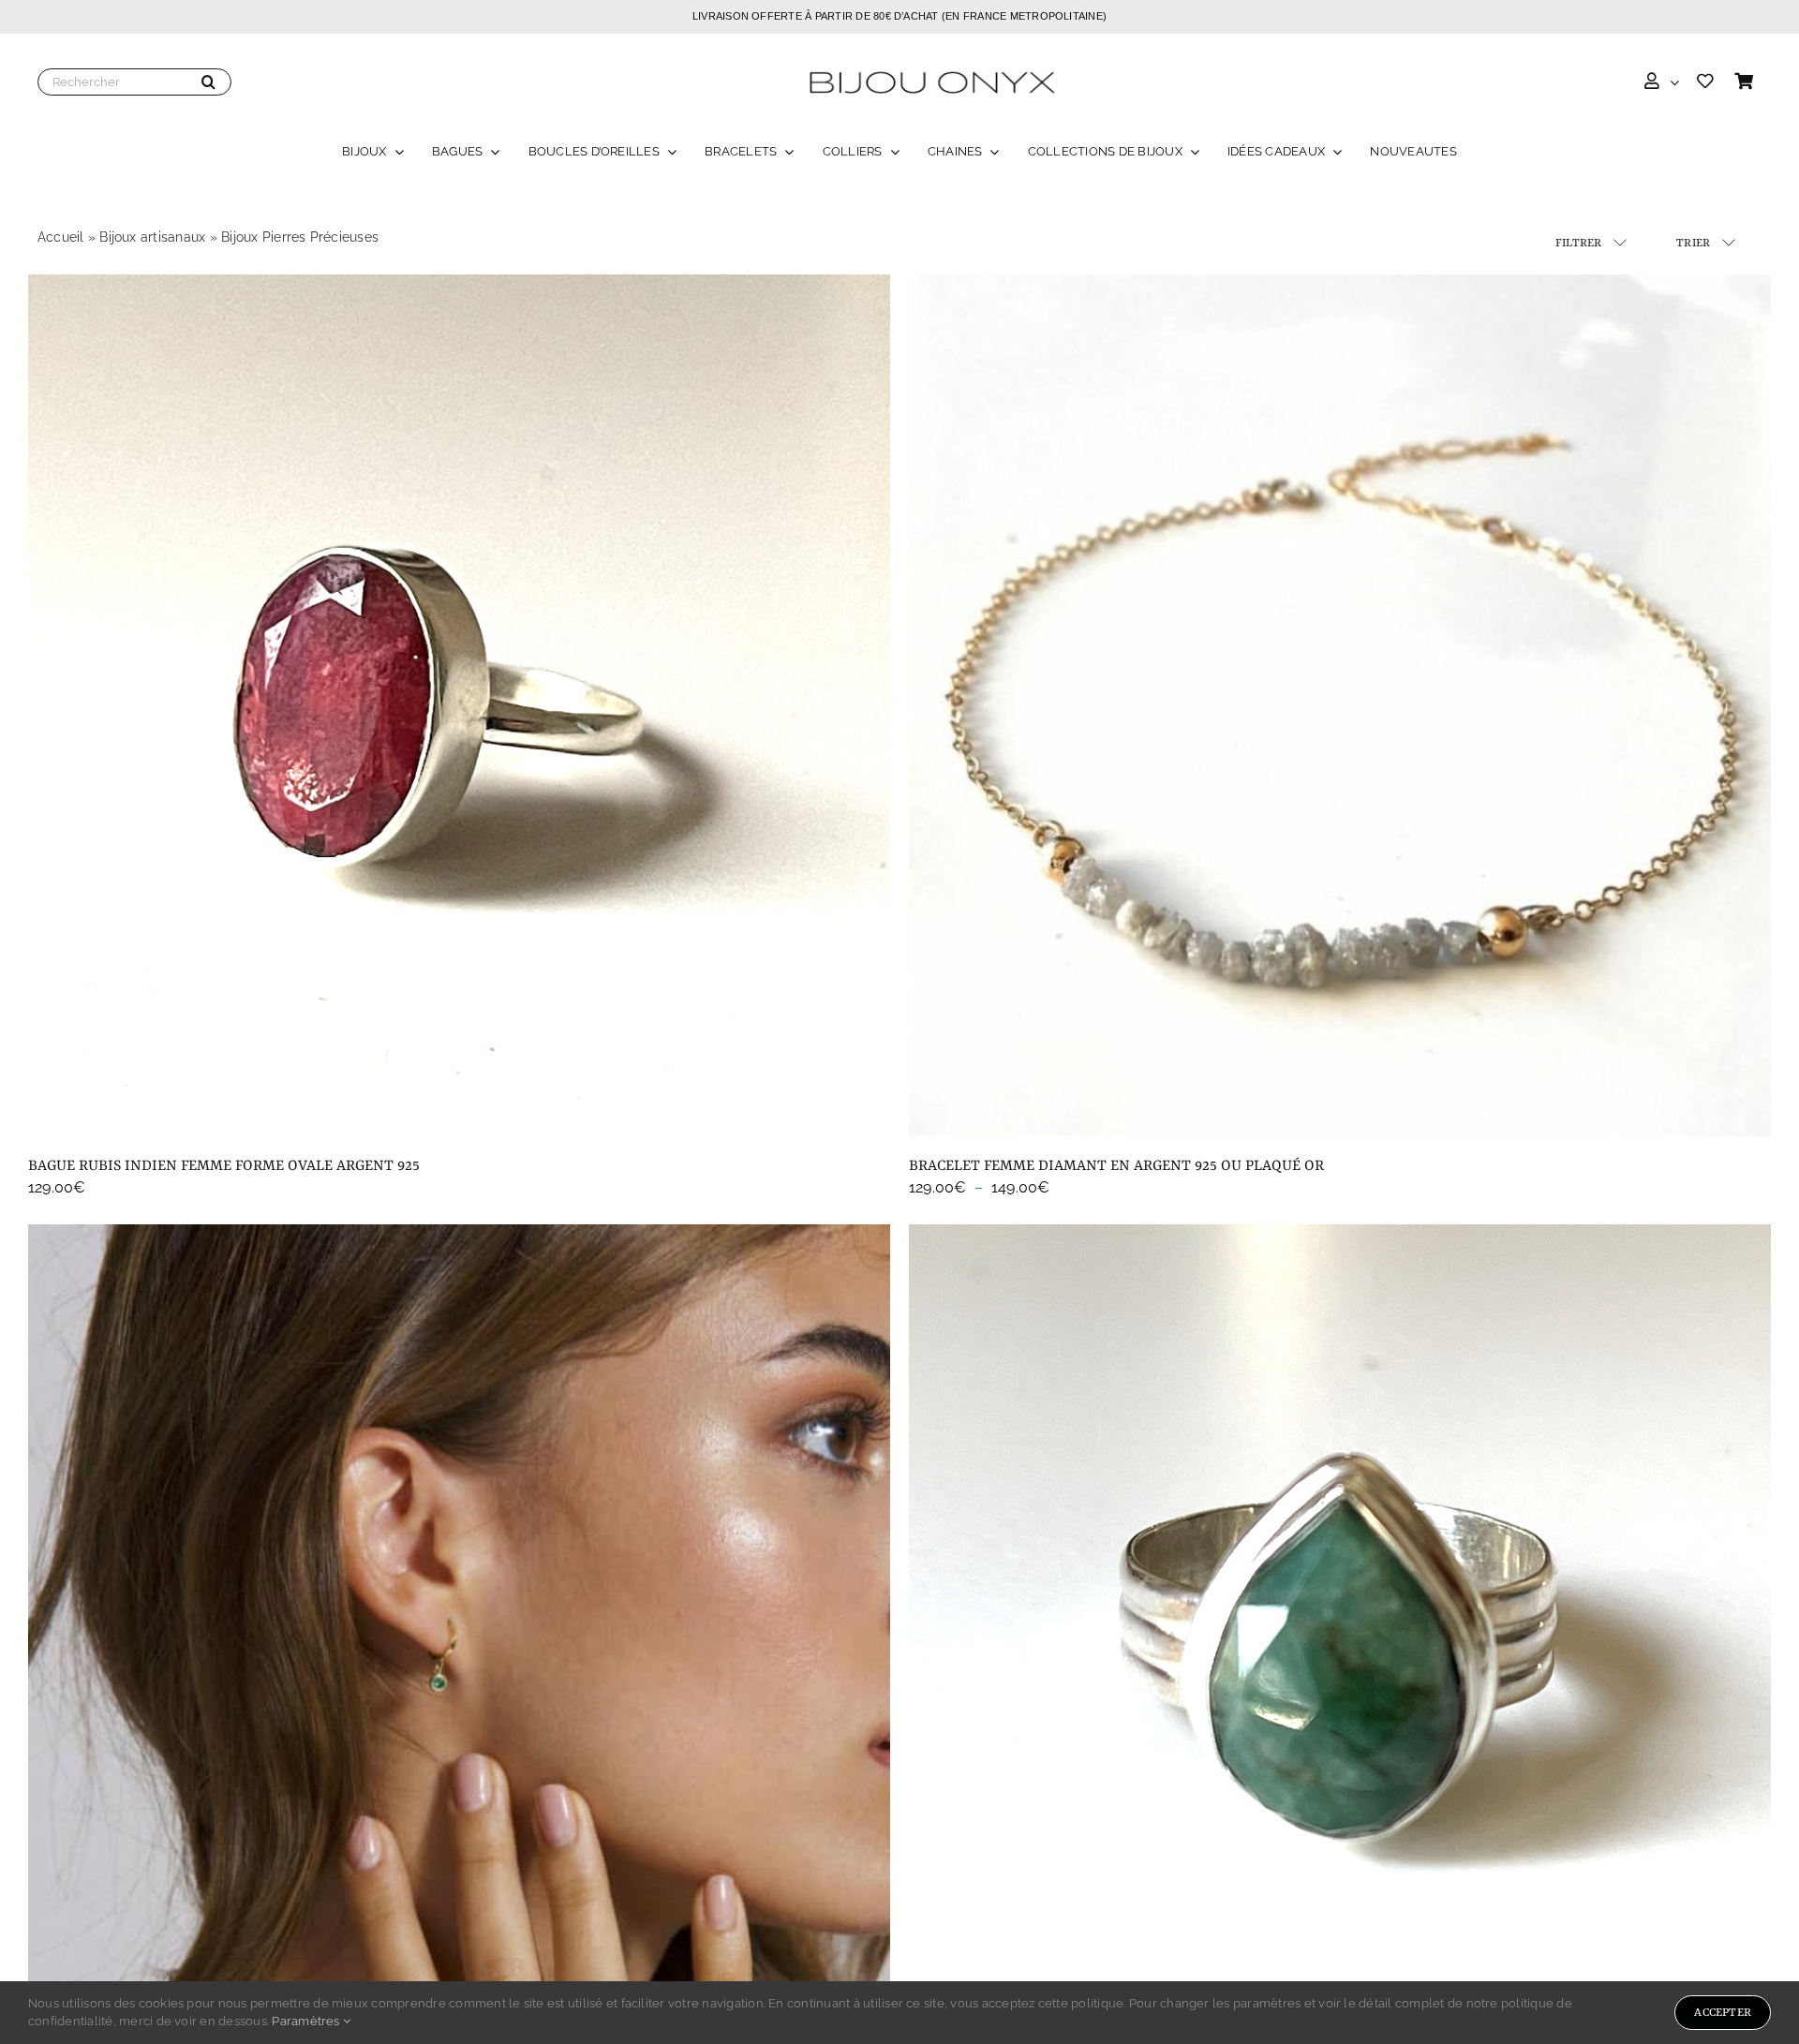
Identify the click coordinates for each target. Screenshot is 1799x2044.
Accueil (61, 237)
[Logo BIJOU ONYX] (931, 68)
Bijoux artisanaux (152, 237)
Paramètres (307, 2021)
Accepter (1723, 2013)
